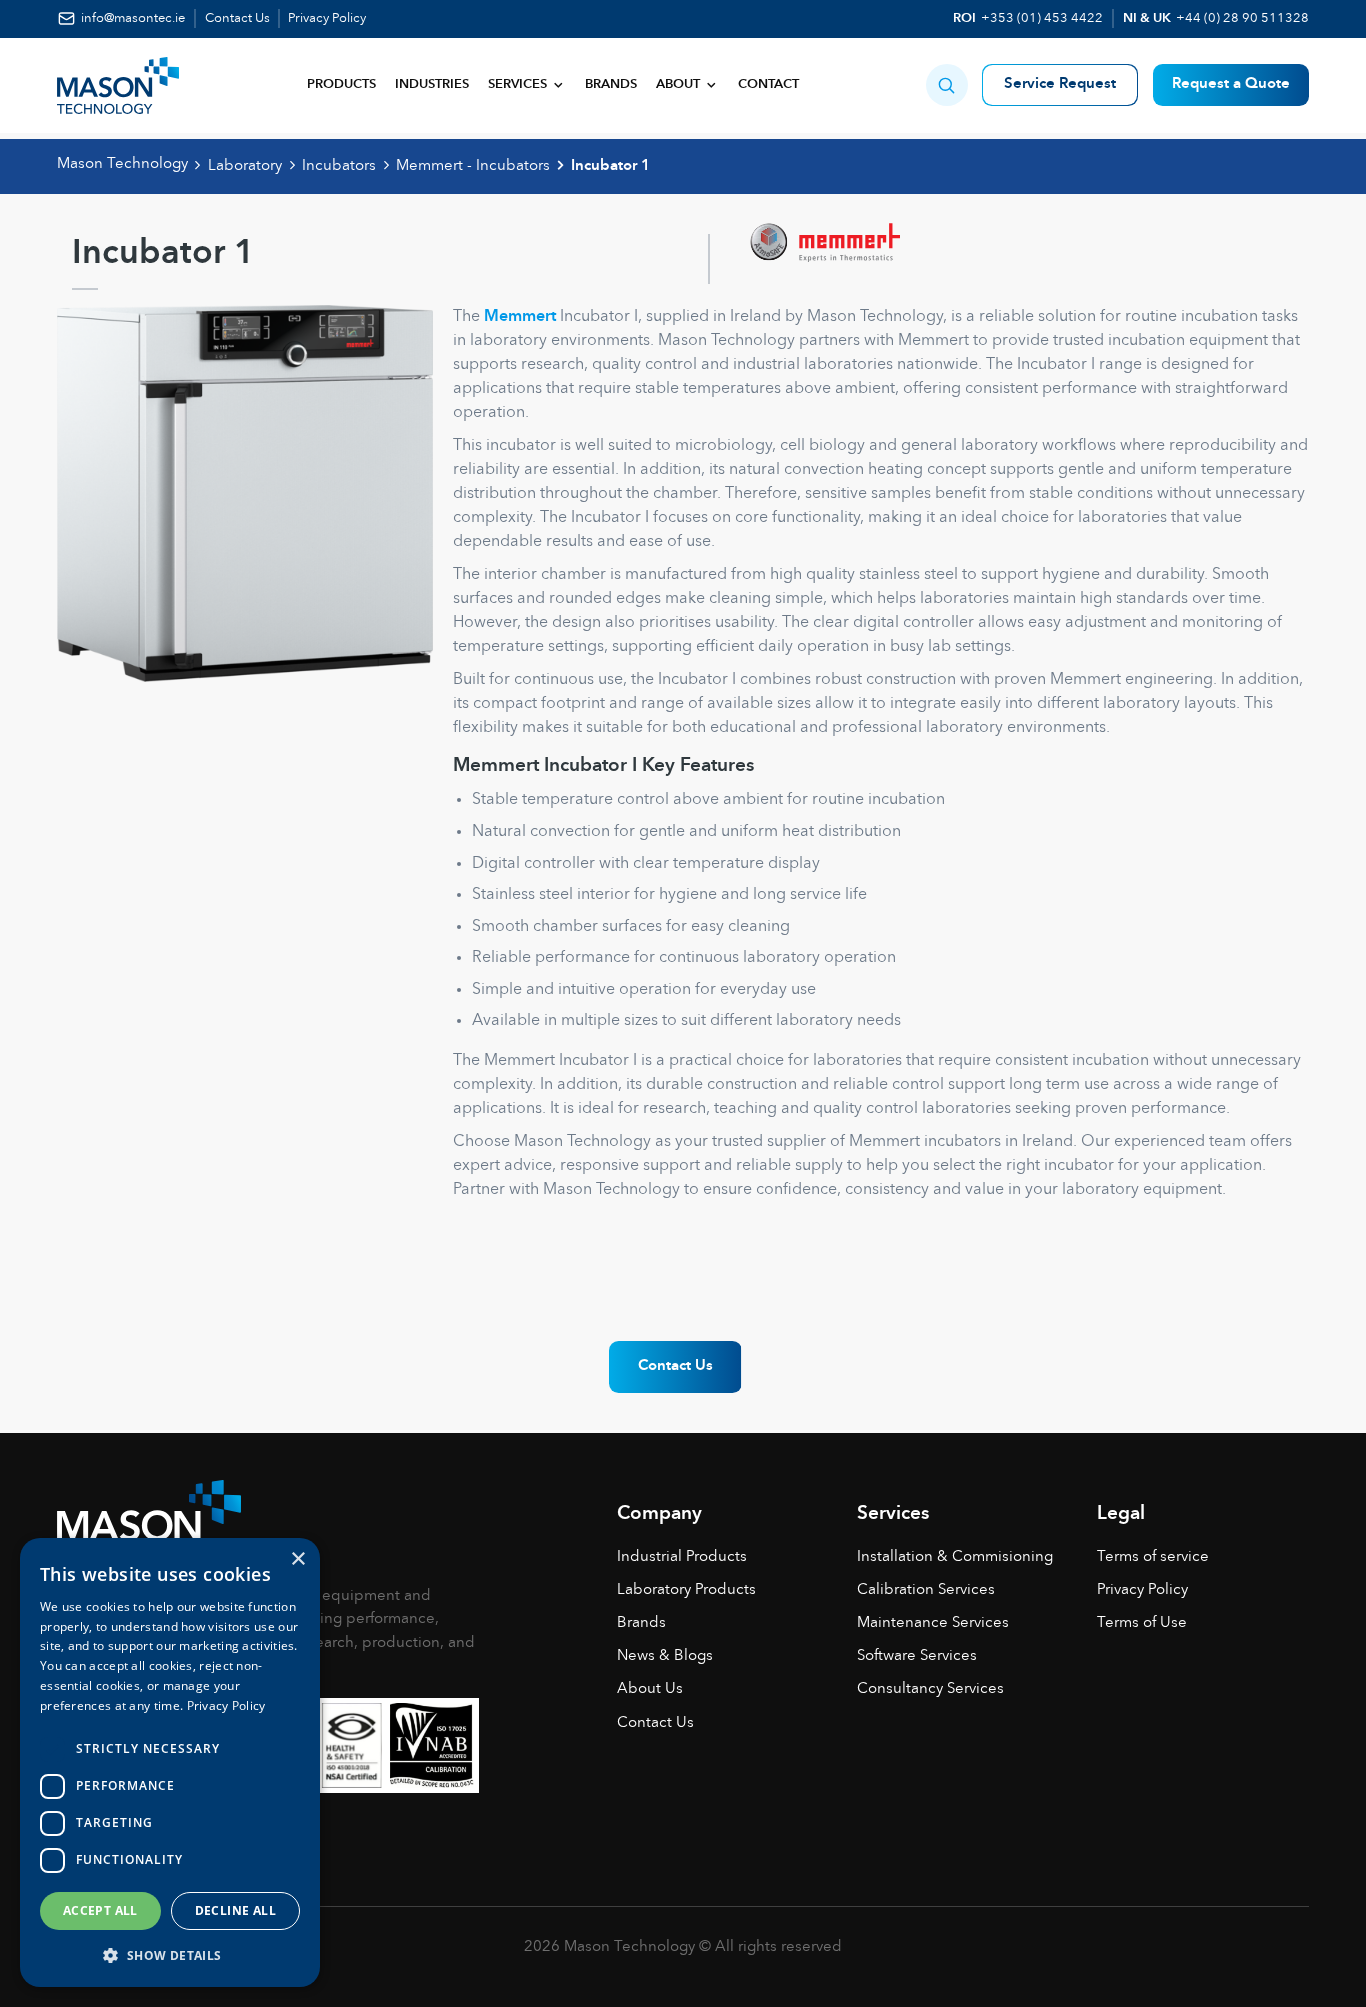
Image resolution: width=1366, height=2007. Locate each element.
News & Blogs (665, 1656)
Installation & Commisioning (955, 1557)
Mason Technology (122, 164)
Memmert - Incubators (473, 166)
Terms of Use (1142, 1623)
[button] (947, 85)
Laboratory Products (686, 1590)
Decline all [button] (235, 1910)
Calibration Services (926, 1590)
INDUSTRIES (432, 84)
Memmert (520, 317)
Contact (768, 84)
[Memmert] (804, 259)
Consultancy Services (930, 1689)
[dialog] (170, 1762)
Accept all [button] (100, 1910)
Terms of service (1153, 1557)
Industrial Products (682, 1557)
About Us (650, 1689)
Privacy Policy (327, 18)
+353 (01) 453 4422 (1042, 18)
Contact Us (237, 18)
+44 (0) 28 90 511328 (1242, 18)
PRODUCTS (341, 84)
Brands (611, 84)
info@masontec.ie (133, 18)
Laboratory (245, 166)
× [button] (297, 1559)
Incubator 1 (610, 166)
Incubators (339, 166)
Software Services (917, 1656)
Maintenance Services (933, 1623)
